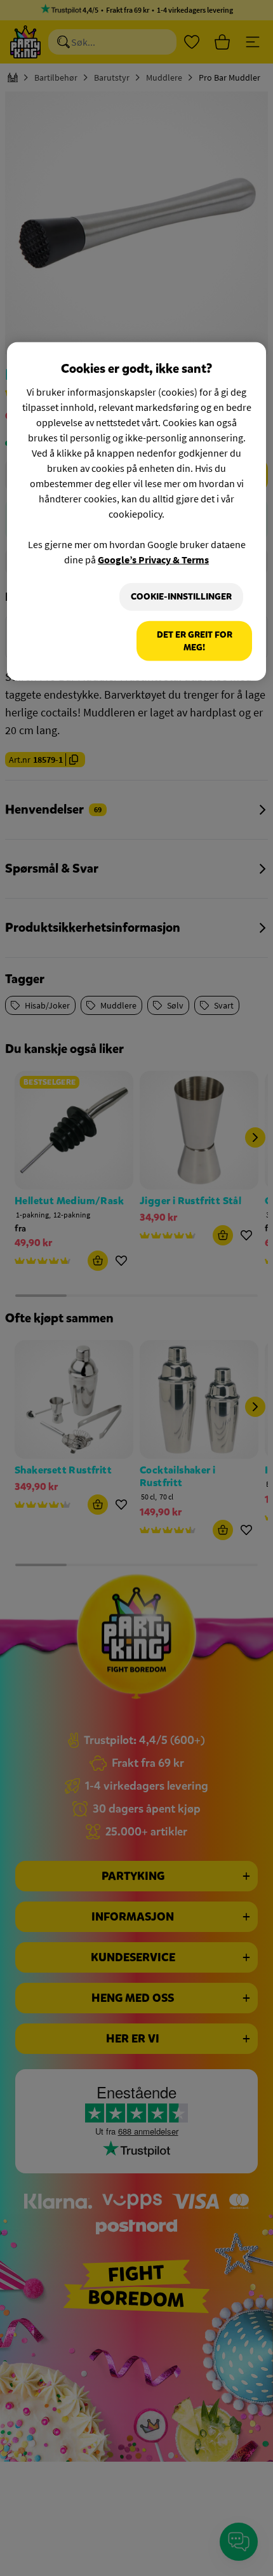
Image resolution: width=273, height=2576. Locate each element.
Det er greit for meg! (195, 641)
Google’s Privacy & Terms (153, 560)
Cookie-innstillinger (181, 597)
